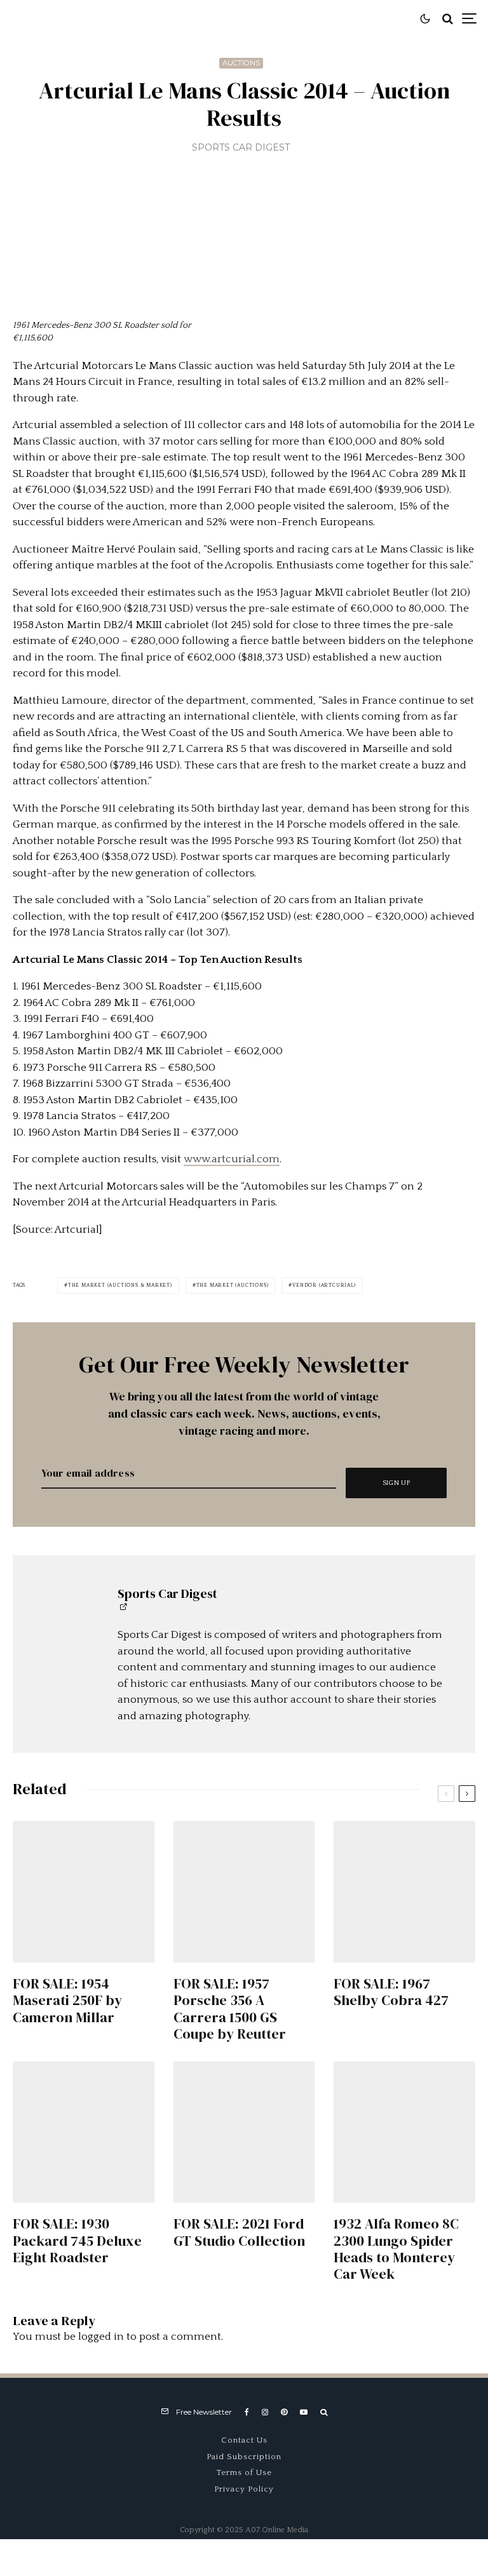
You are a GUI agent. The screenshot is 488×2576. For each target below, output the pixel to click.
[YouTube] (304, 2412)
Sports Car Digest (241, 147)
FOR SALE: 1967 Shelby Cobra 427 (391, 1992)
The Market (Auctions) (233, 1285)
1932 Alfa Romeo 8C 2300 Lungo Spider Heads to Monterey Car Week (396, 2249)
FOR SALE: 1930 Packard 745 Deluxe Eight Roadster (77, 2240)
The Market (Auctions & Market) (120, 1285)
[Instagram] (265, 2412)
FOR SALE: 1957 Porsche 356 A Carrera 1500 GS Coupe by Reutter (230, 2009)
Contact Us (244, 2440)
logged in (101, 2337)
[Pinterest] (284, 2412)
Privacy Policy (244, 2489)
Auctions (241, 63)
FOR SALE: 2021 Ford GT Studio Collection (239, 2232)
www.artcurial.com (232, 1159)
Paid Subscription (244, 2457)
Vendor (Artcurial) (324, 1285)
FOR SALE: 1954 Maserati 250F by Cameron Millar (67, 2000)
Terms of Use (244, 2472)
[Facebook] (247, 2412)
